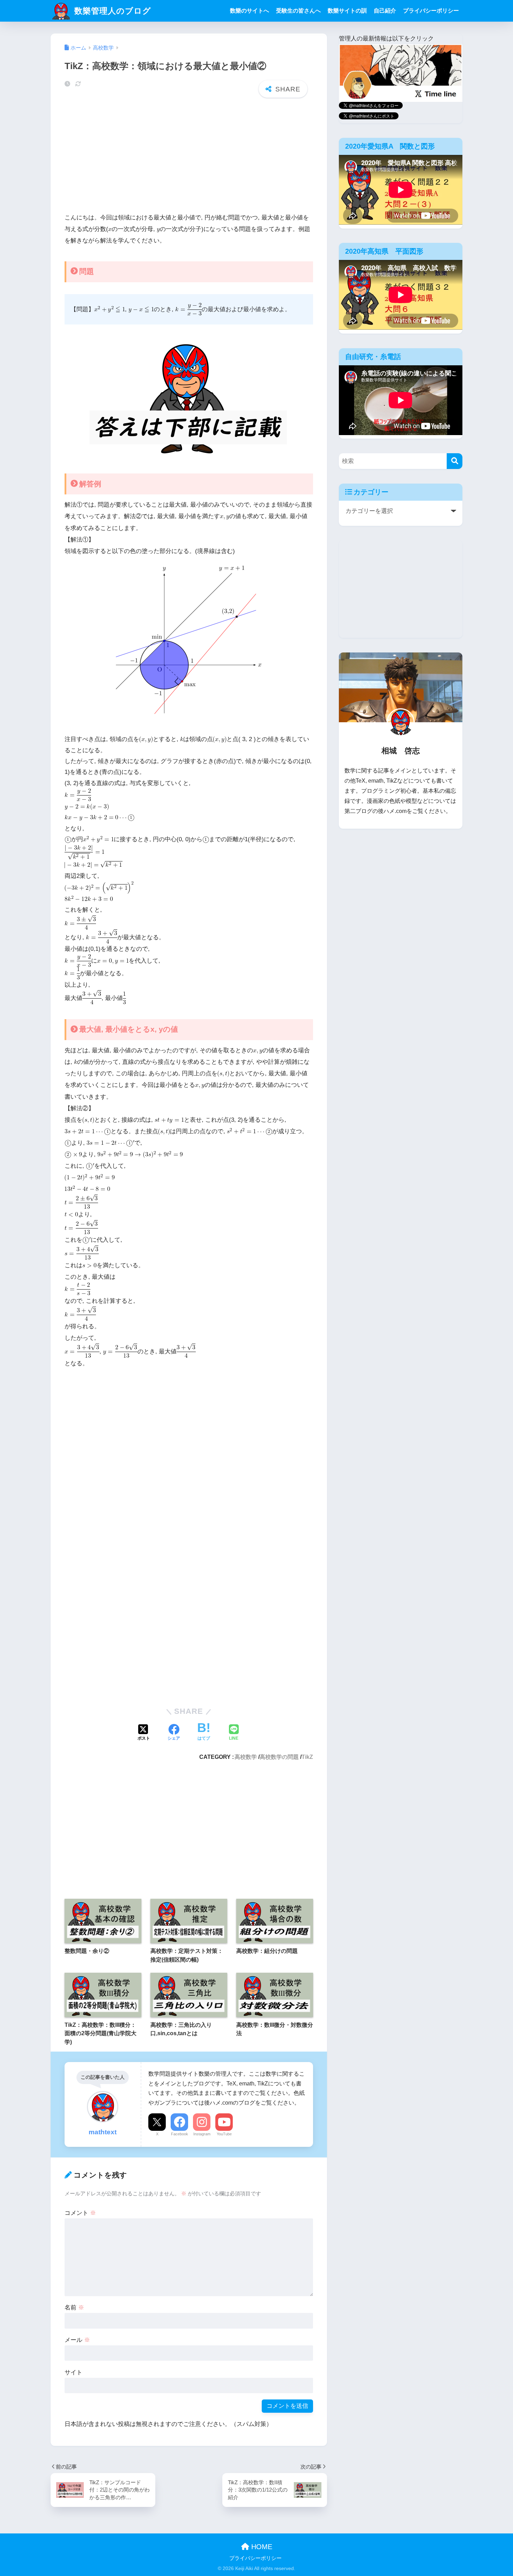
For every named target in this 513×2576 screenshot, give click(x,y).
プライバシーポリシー (431, 11)
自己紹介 (385, 11)
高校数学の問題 (279, 1757)
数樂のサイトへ (250, 11)
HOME (261, 2547)
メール (77, 2340)
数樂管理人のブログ (111, 11)
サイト (73, 2372)
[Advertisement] (189, 157)
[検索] (455, 461)
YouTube (224, 2134)
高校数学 (246, 1757)
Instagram (202, 2134)
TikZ (307, 1757)
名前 (74, 2308)
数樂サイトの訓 (347, 11)
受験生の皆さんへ (298, 11)
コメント (80, 2213)
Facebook (180, 2134)
